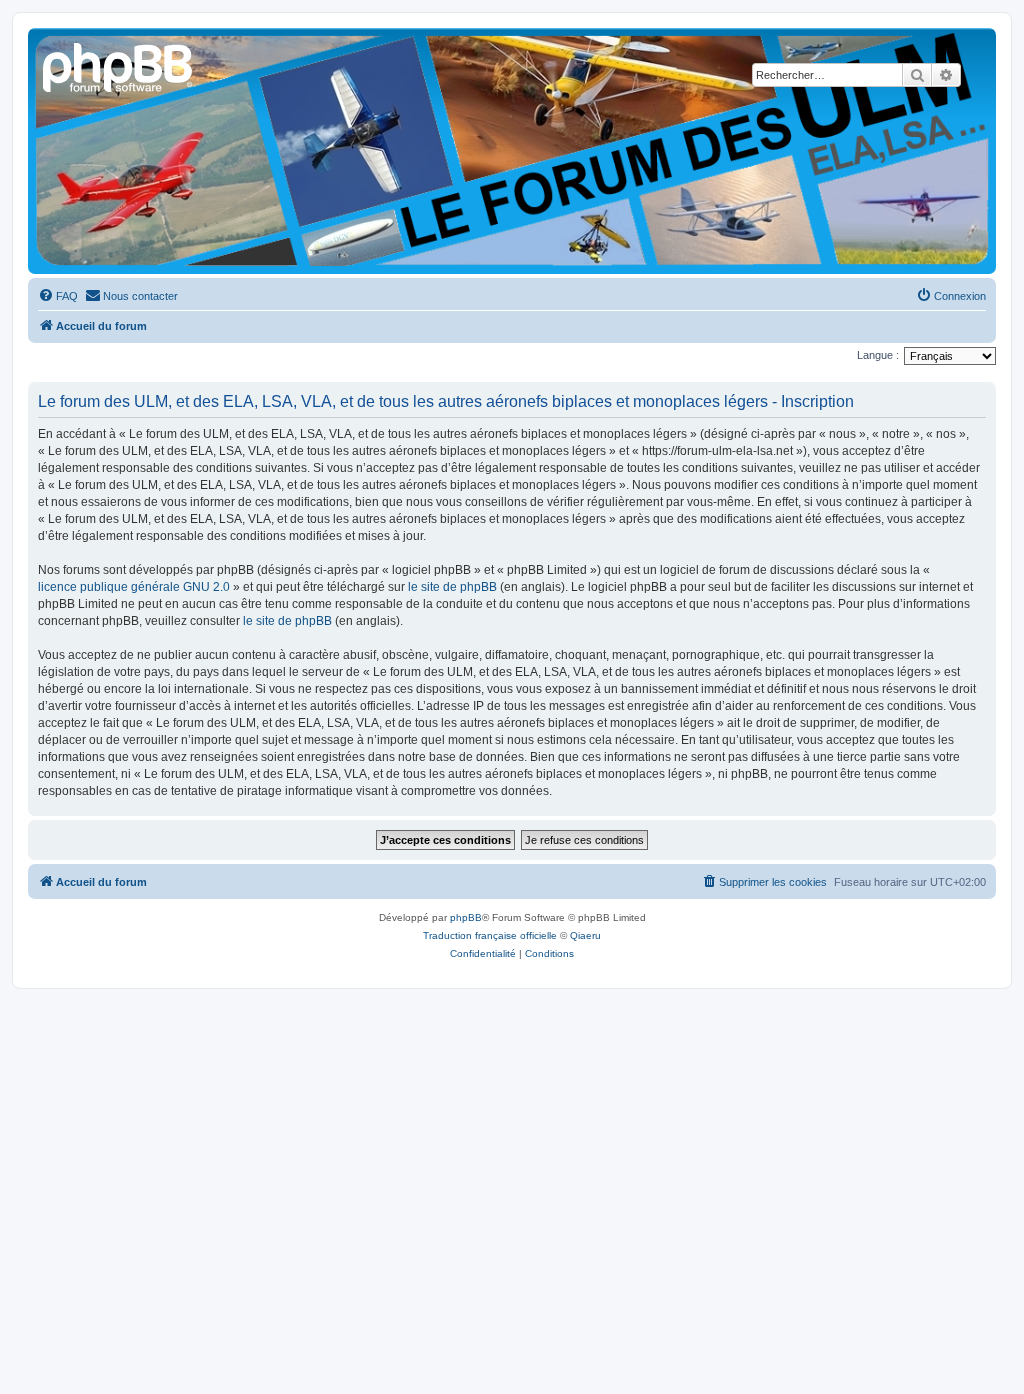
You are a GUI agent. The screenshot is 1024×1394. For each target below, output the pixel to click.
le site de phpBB (452, 587)
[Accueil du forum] (119, 65)
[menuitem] (58, 296)
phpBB (466, 917)
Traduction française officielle (490, 935)
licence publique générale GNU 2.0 (134, 587)
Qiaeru (585, 935)
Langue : (878, 355)
